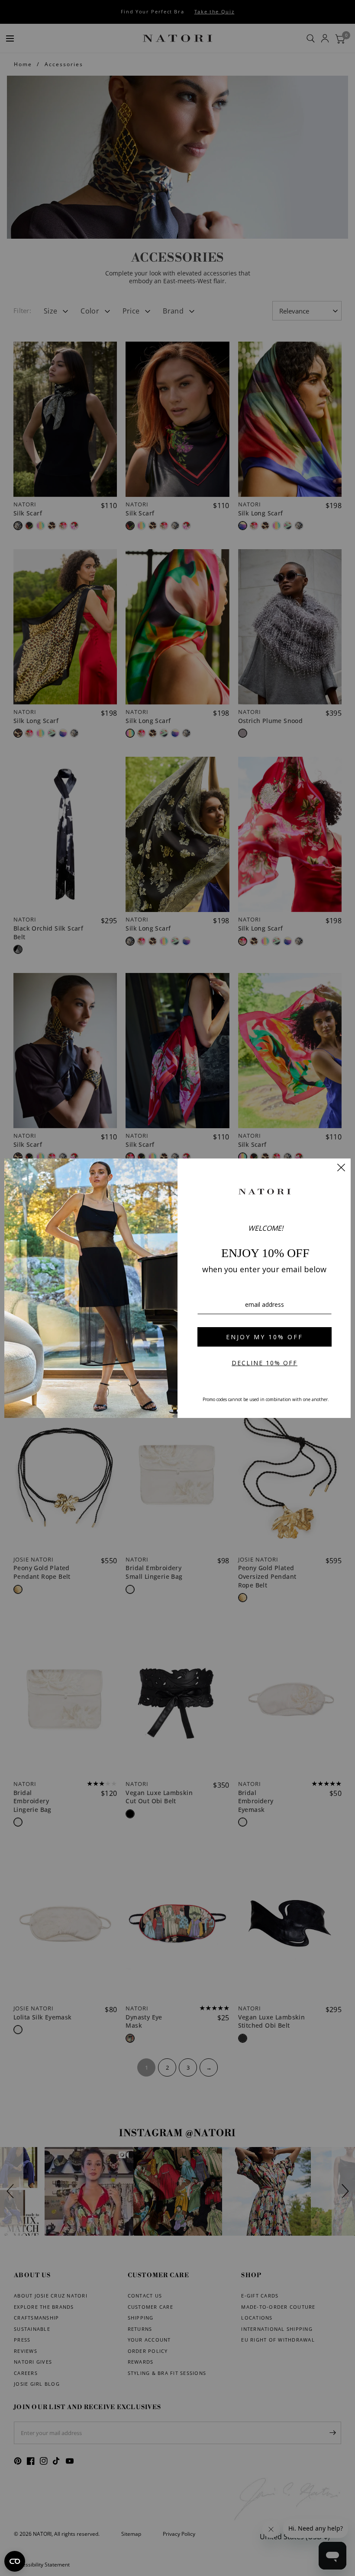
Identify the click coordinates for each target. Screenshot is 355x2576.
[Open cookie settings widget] (15, 2561)
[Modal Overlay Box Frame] (177, 1288)
